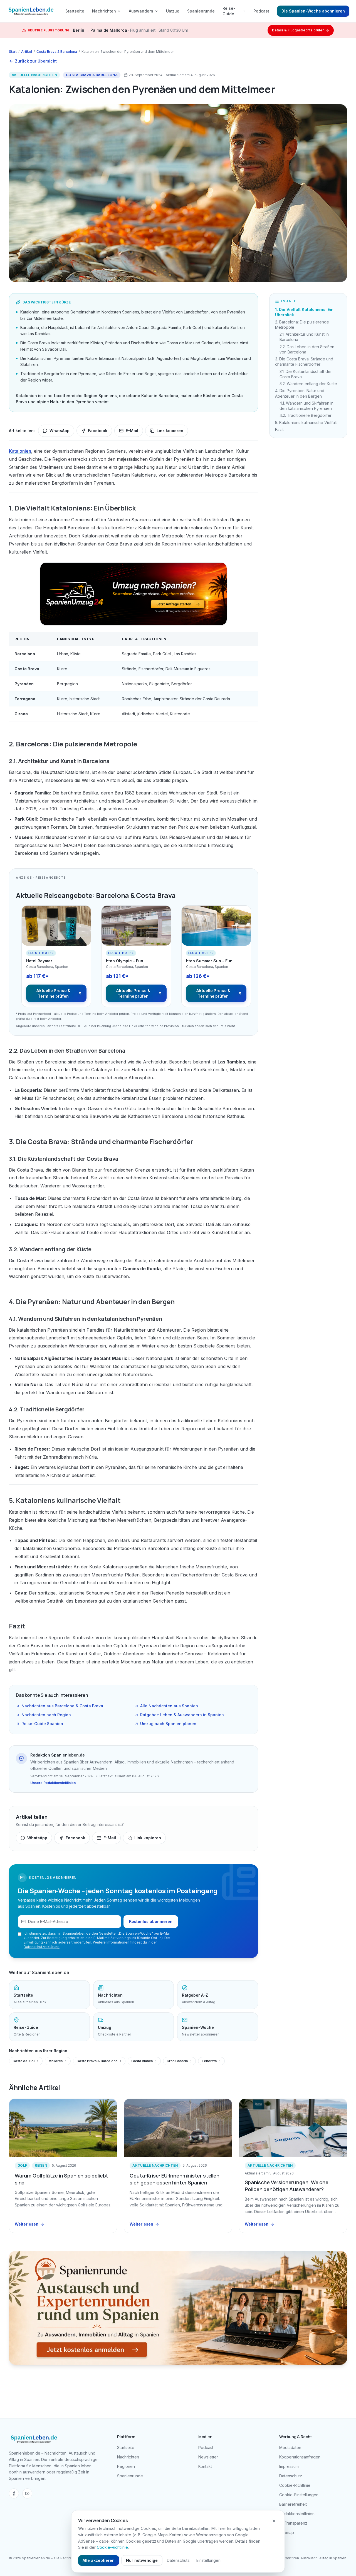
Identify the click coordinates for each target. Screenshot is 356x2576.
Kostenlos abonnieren (151, 1921)
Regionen (126, 2466)
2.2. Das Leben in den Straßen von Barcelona (307, 349)
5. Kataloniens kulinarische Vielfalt (306, 423)
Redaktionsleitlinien (297, 2514)
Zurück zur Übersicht (36, 61)
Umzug (173, 11)
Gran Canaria (177, 2061)
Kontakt (205, 2466)
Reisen (41, 2165)
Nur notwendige (142, 2560)
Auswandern (141, 11)
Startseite (75, 11)
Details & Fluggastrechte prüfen (298, 30)
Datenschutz (291, 2476)
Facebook (98, 431)
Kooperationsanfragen (300, 2457)
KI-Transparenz (293, 2523)
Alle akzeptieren (99, 2560)
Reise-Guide (229, 11)
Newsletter (208, 2457)
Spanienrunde (201, 11)
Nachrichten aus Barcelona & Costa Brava (62, 1706)
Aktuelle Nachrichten (34, 75)
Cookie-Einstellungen (299, 2495)
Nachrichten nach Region (46, 1715)
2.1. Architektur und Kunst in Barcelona (304, 337)
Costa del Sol (24, 2061)
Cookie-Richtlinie (295, 2485)
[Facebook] (14, 2493)
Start (13, 52)
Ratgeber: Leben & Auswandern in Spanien (182, 1715)
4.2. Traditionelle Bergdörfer (306, 415)
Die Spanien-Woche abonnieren (313, 11)
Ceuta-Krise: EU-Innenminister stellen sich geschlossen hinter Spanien (174, 2179)
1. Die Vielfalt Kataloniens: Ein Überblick (304, 312)
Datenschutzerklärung (42, 1947)
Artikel (27, 52)
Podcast (261, 11)
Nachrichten (104, 11)
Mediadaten (290, 2447)
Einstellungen (208, 2560)
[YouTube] (27, 2493)
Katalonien (20, 451)
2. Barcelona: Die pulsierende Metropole (302, 325)
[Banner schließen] (274, 2521)
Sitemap (287, 2533)
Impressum (289, 2466)
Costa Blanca (142, 2061)
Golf (22, 2165)
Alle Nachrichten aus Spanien (169, 1706)
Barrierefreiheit (293, 2504)
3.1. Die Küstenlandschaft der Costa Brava (306, 374)
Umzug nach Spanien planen (168, 1724)
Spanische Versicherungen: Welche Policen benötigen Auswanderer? (287, 2186)
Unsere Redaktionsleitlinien (53, 1783)
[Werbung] (133, 594)
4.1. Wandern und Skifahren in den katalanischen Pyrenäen (306, 406)
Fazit (279, 429)
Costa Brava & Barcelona (57, 52)
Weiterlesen (27, 2224)
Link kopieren (170, 431)
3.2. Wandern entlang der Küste (308, 384)
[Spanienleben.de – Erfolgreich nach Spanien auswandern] (31, 11)
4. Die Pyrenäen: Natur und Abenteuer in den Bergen (300, 393)
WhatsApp (60, 431)
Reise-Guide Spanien (42, 1724)
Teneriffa (209, 2061)
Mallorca (55, 2061)
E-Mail (132, 431)
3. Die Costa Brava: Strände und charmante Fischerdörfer (304, 362)
